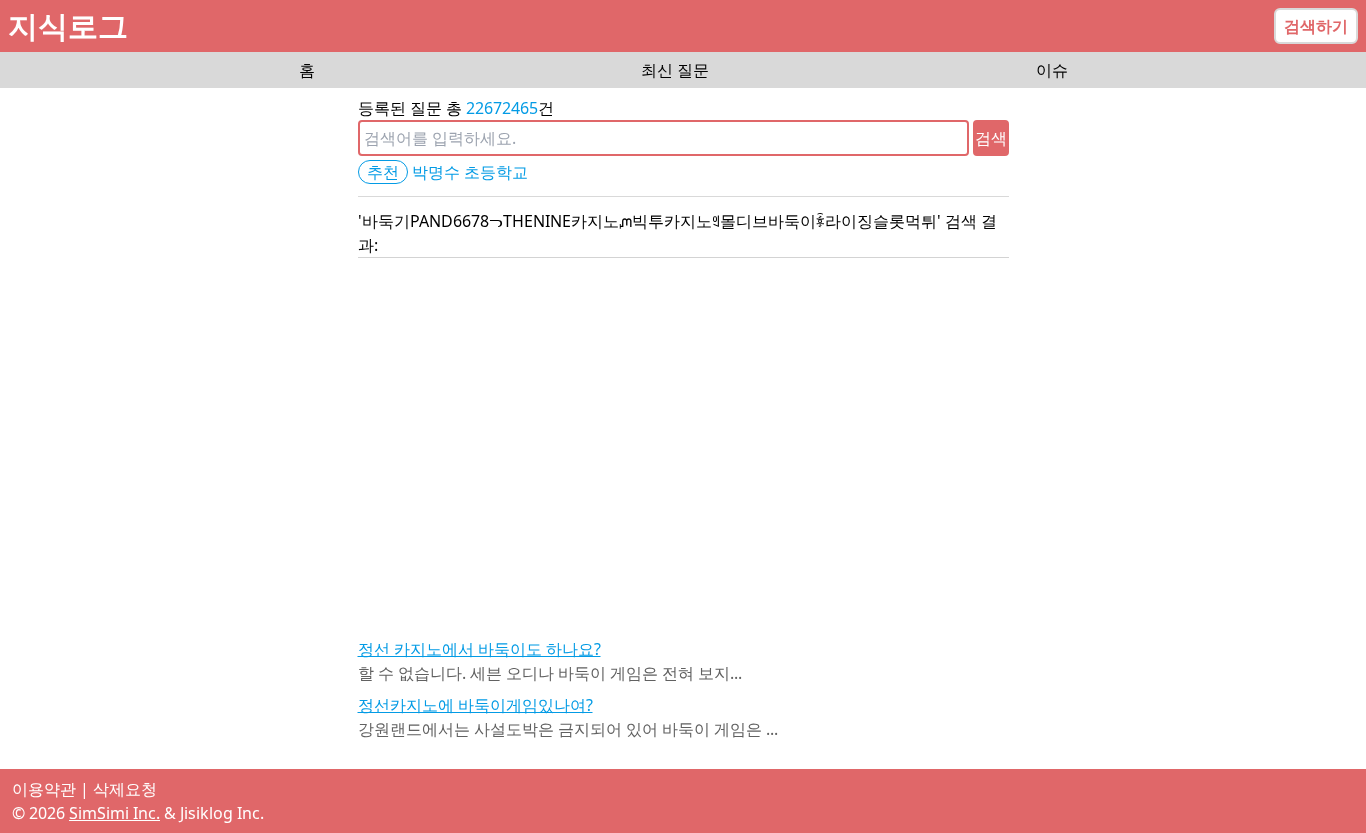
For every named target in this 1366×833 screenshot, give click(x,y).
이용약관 (44, 789)
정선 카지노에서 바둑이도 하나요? (479, 649)
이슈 (1052, 70)
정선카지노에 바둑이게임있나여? (475, 705)
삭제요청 (125, 789)
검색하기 (1316, 26)
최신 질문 (675, 70)
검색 (991, 138)
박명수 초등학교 (470, 172)
